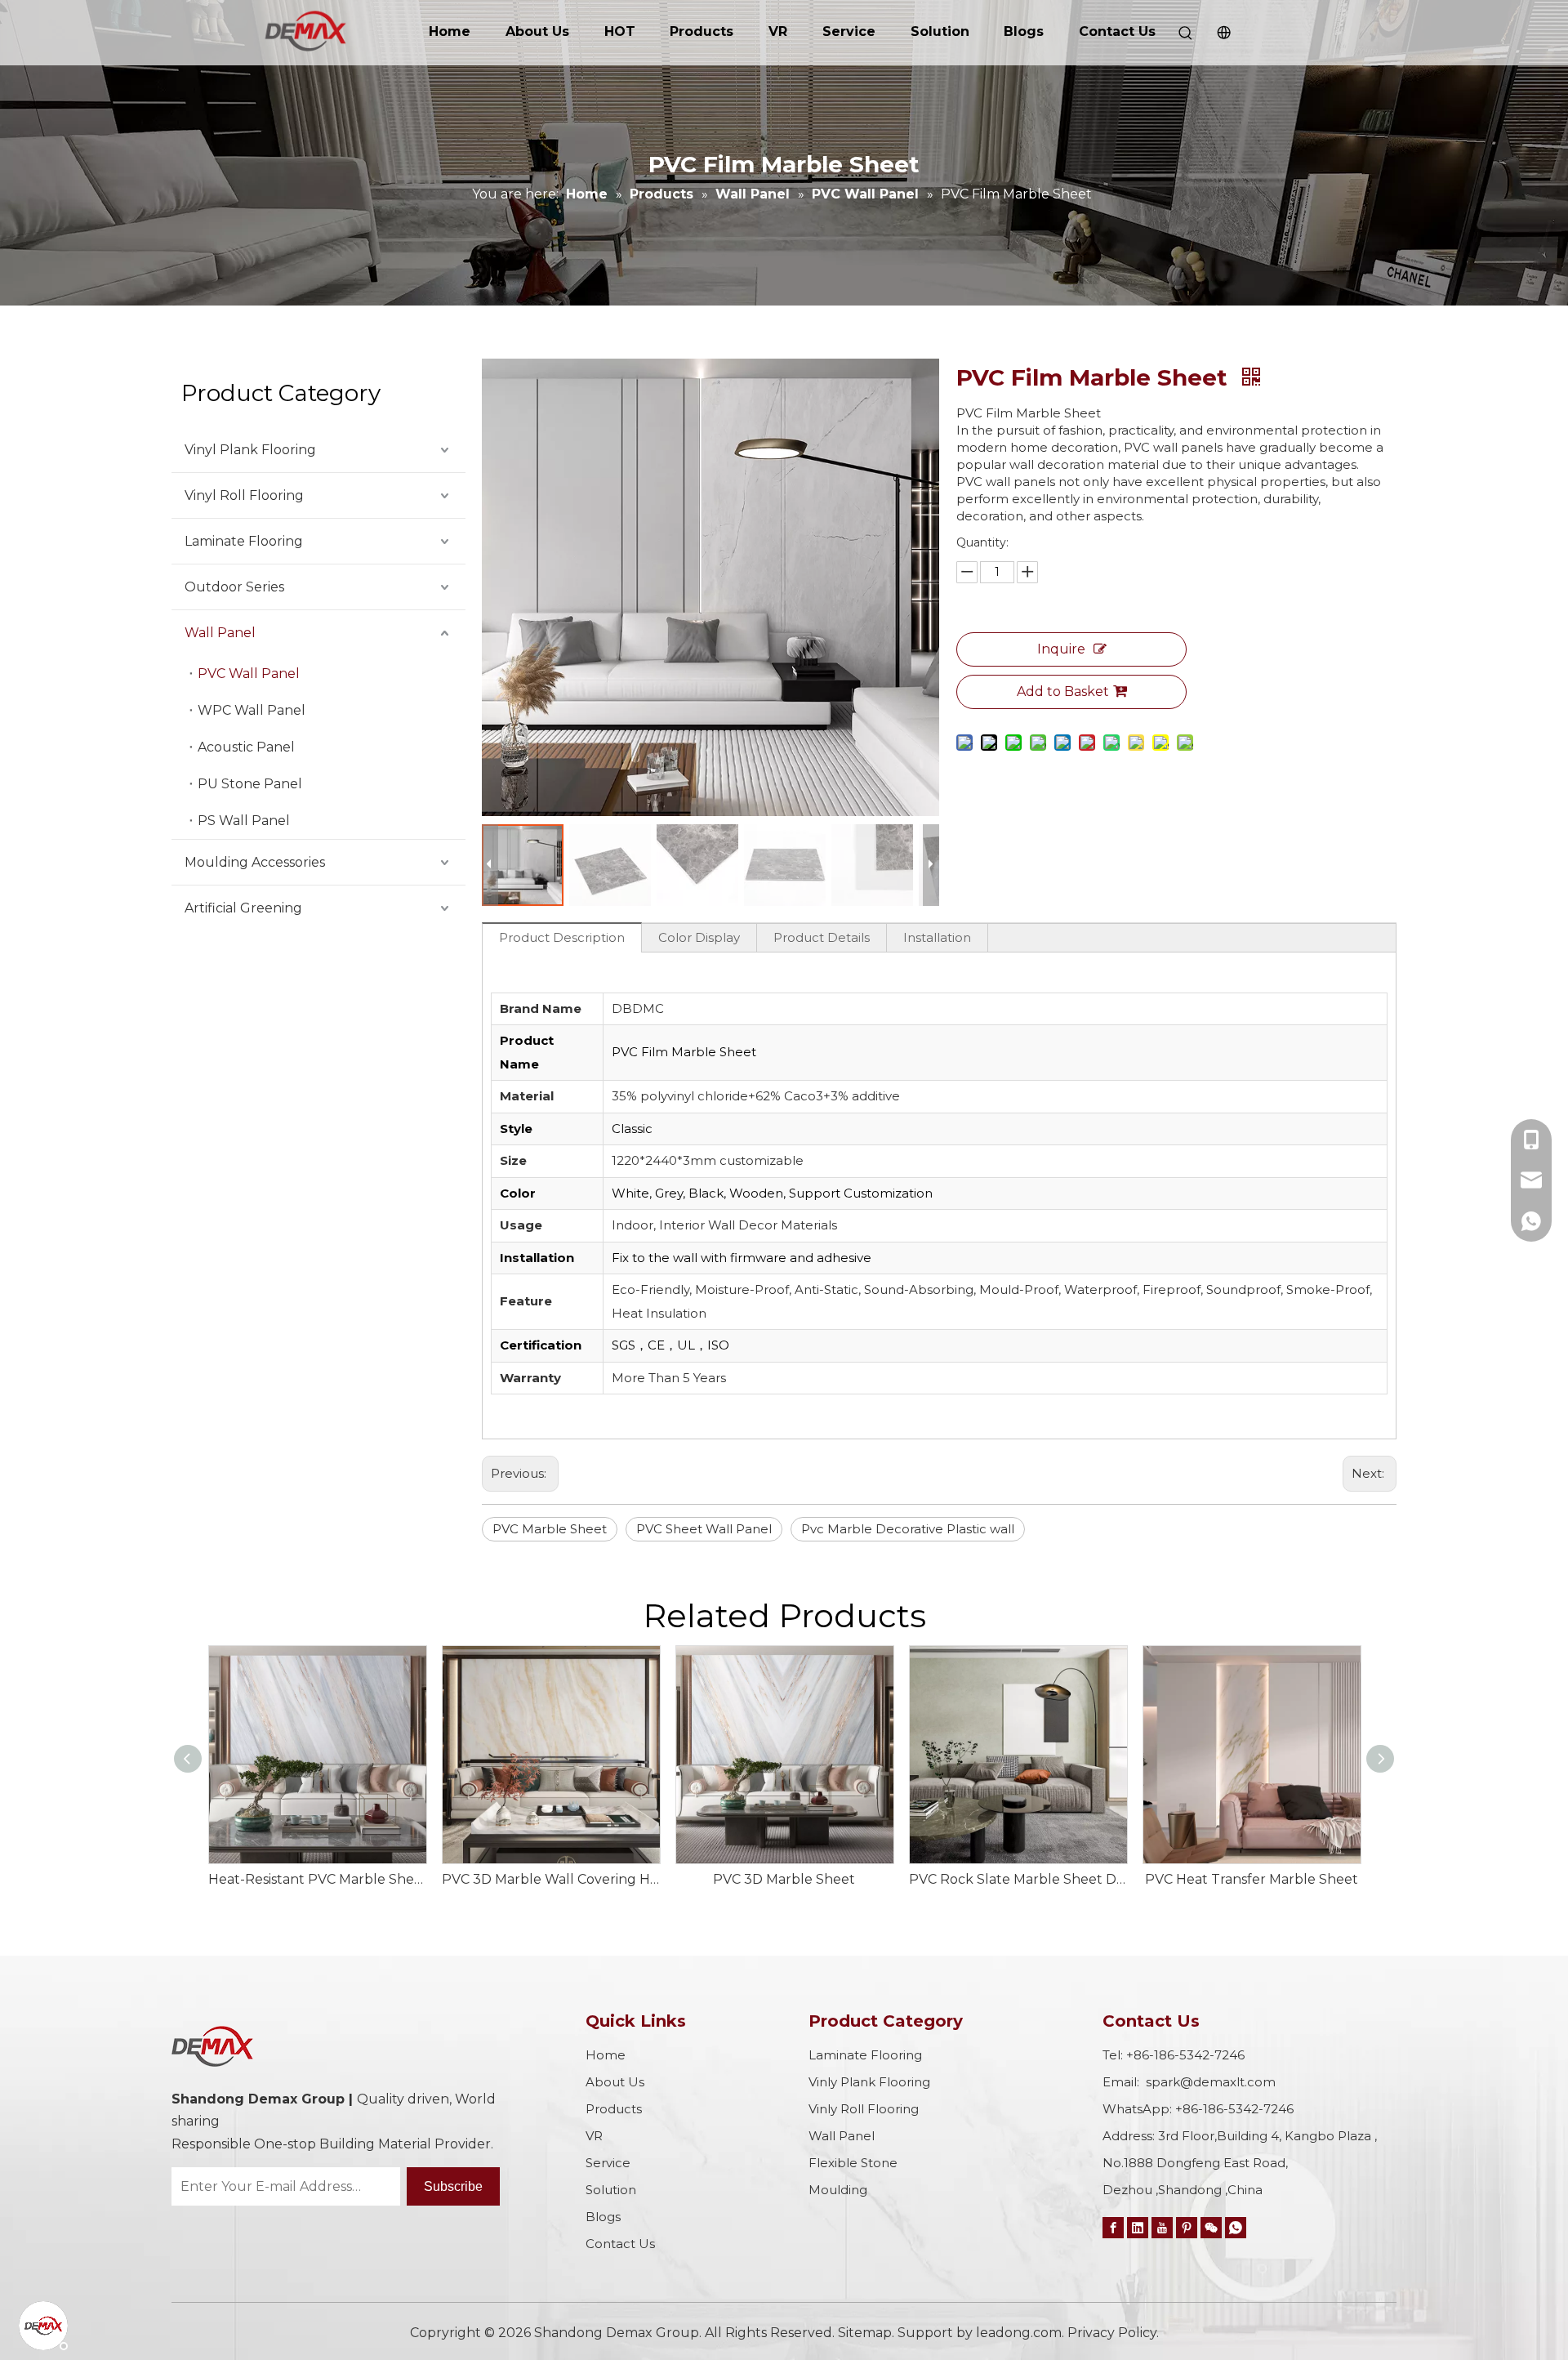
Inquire (1061, 649)
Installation (937, 937)
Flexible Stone (853, 2163)
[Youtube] (1162, 2227)
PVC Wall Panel (249, 674)
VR (778, 31)
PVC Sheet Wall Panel (704, 1529)
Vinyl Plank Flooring (250, 450)
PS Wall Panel (244, 821)
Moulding (838, 2190)
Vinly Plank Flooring (869, 2082)
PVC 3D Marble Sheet (784, 1879)
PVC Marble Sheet (550, 1529)
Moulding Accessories (255, 862)
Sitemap (865, 2333)
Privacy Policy (1112, 2333)
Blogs (1024, 31)
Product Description (562, 937)
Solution (940, 31)
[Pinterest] (1187, 2227)
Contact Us (1117, 31)
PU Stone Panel (250, 784)
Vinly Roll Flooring (864, 2109)
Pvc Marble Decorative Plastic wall (908, 1529)
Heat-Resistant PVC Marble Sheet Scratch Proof (317, 1879)
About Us (537, 31)
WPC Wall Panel (252, 710)
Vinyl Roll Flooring (244, 495)
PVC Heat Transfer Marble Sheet (1252, 1879)
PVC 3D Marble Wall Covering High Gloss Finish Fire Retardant (550, 1879)
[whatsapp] (1236, 2227)
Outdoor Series (234, 587)
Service (849, 31)
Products (702, 31)
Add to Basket (1063, 691)
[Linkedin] (1138, 2227)
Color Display (699, 937)
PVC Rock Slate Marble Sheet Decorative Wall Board (1018, 1879)
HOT (620, 31)
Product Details (822, 937)
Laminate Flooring (244, 541)
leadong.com (1019, 2333)
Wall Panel (220, 633)
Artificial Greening (243, 908)
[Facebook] (1113, 2227)
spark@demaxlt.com (1211, 2082)
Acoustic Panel (246, 747)
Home (450, 31)
